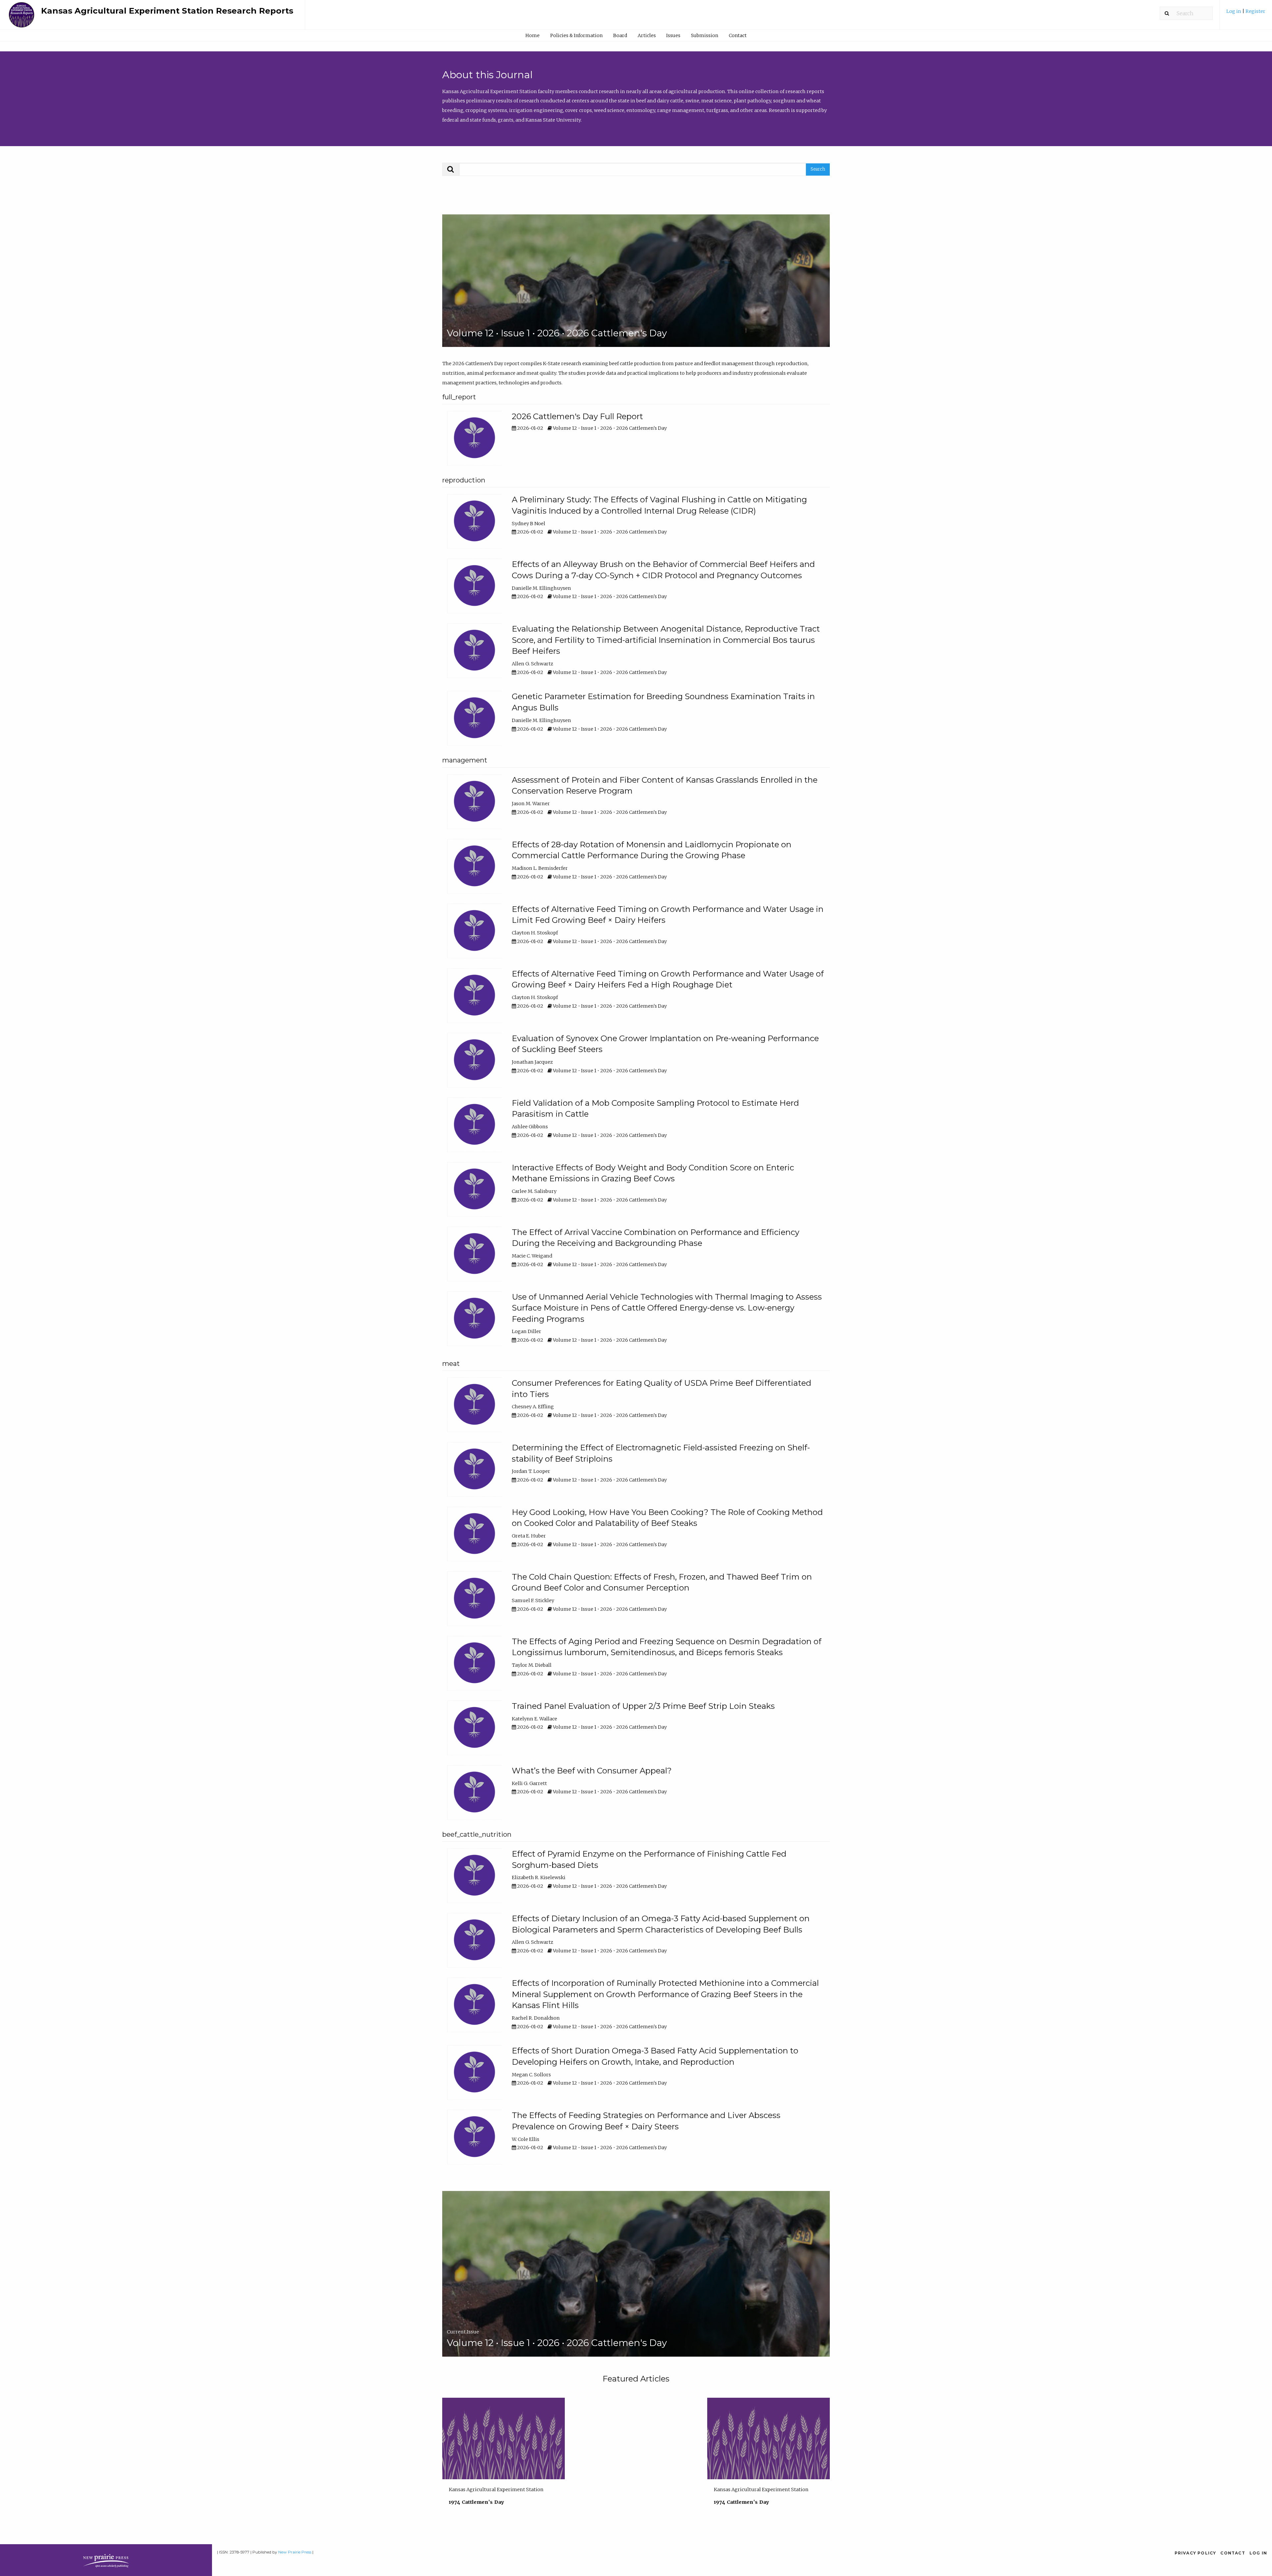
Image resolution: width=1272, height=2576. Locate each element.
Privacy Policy (1195, 2553)
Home (532, 35)
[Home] (22, 18)
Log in (1234, 11)
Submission (705, 35)
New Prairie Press (295, 2552)
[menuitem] (1246, 14)
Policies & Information (576, 35)
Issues (673, 35)
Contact (738, 35)
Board (620, 35)
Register (1255, 11)
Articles (647, 35)
